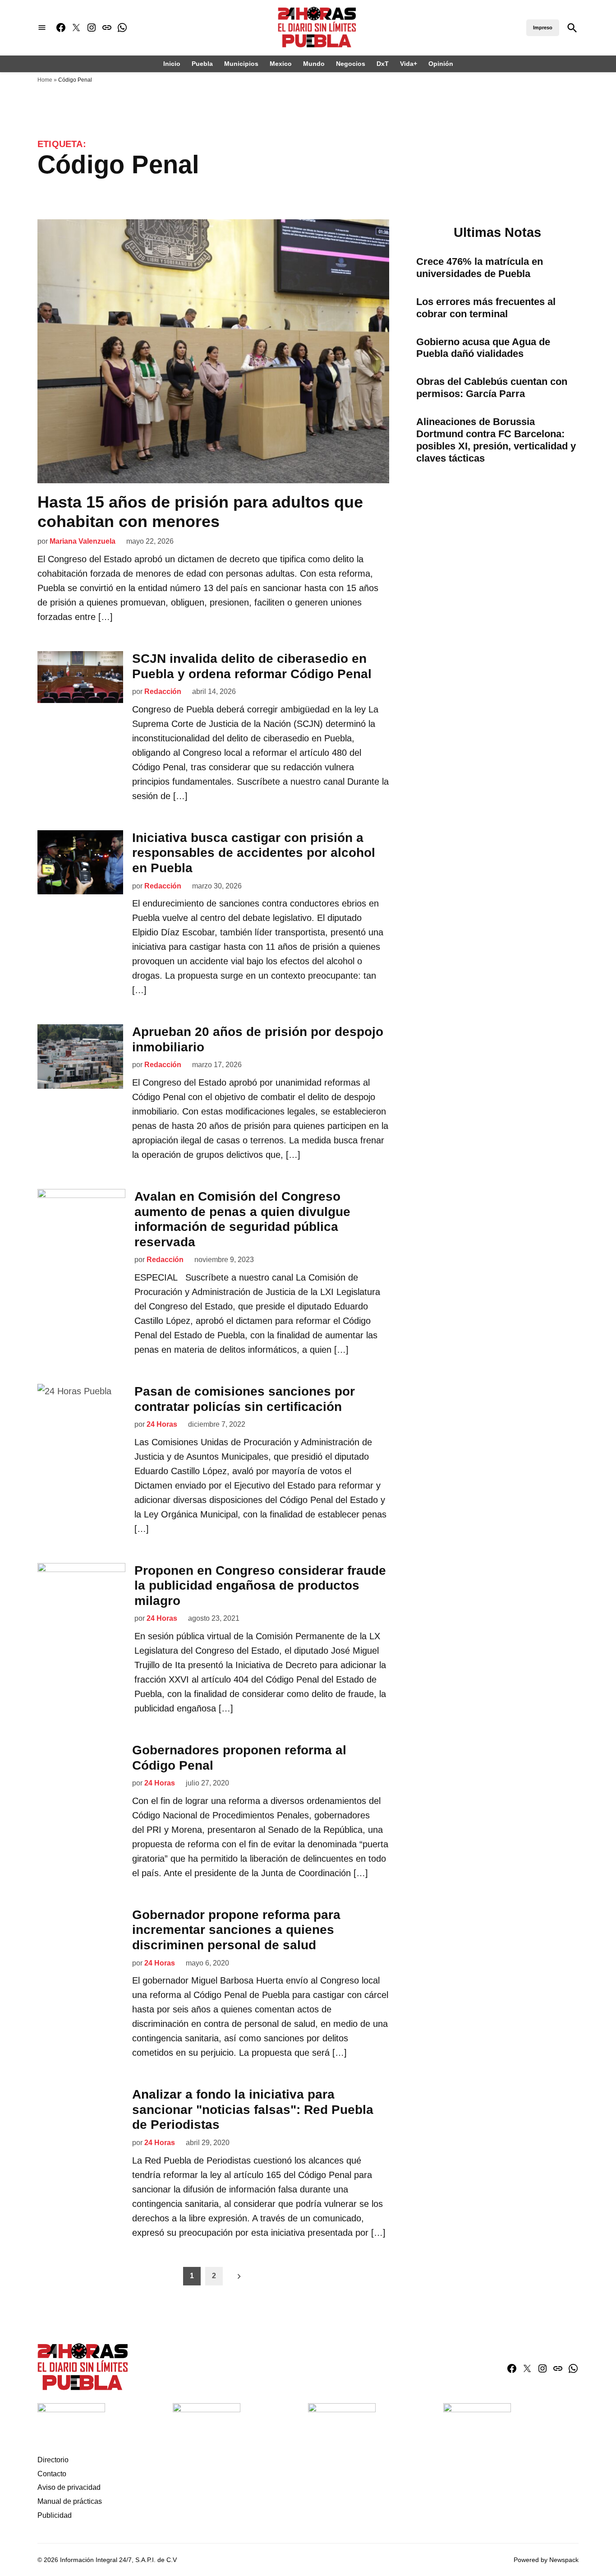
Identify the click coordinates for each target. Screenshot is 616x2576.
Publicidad (55, 2515)
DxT (383, 64)
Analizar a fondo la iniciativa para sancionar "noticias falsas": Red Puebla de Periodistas (253, 2109)
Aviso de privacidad (69, 2487)
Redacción (163, 691)
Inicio (172, 64)
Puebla (202, 64)
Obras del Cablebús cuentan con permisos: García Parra (492, 388)
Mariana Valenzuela (83, 541)
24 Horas (162, 1424)
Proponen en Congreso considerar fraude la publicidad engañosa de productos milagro (260, 1586)
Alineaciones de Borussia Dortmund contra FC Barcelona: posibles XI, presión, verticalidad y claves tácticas (496, 440)
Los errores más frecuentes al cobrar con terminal (486, 308)
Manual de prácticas (70, 2501)
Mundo (314, 64)
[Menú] (42, 28)
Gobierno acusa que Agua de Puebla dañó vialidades (483, 348)
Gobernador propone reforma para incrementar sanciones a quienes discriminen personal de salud (236, 1930)
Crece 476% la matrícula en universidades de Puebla (480, 268)
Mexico (281, 64)
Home (45, 80)
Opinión (441, 64)
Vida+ (409, 64)
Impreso (543, 28)
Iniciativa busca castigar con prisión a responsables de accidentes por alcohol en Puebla (254, 853)
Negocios (351, 64)
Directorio (53, 2460)
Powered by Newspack (546, 2560)
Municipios (241, 64)
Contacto (52, 2474)
